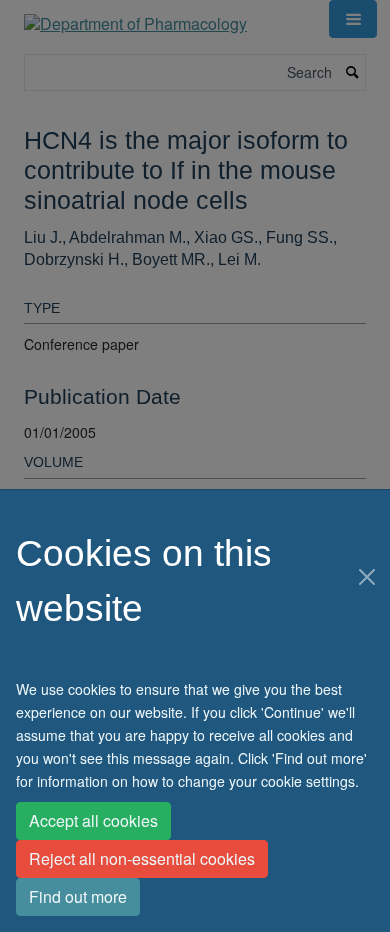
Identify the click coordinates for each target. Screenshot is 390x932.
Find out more (78, 896)
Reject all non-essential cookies (142, 858)
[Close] (367, 577)
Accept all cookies (93, 820)
